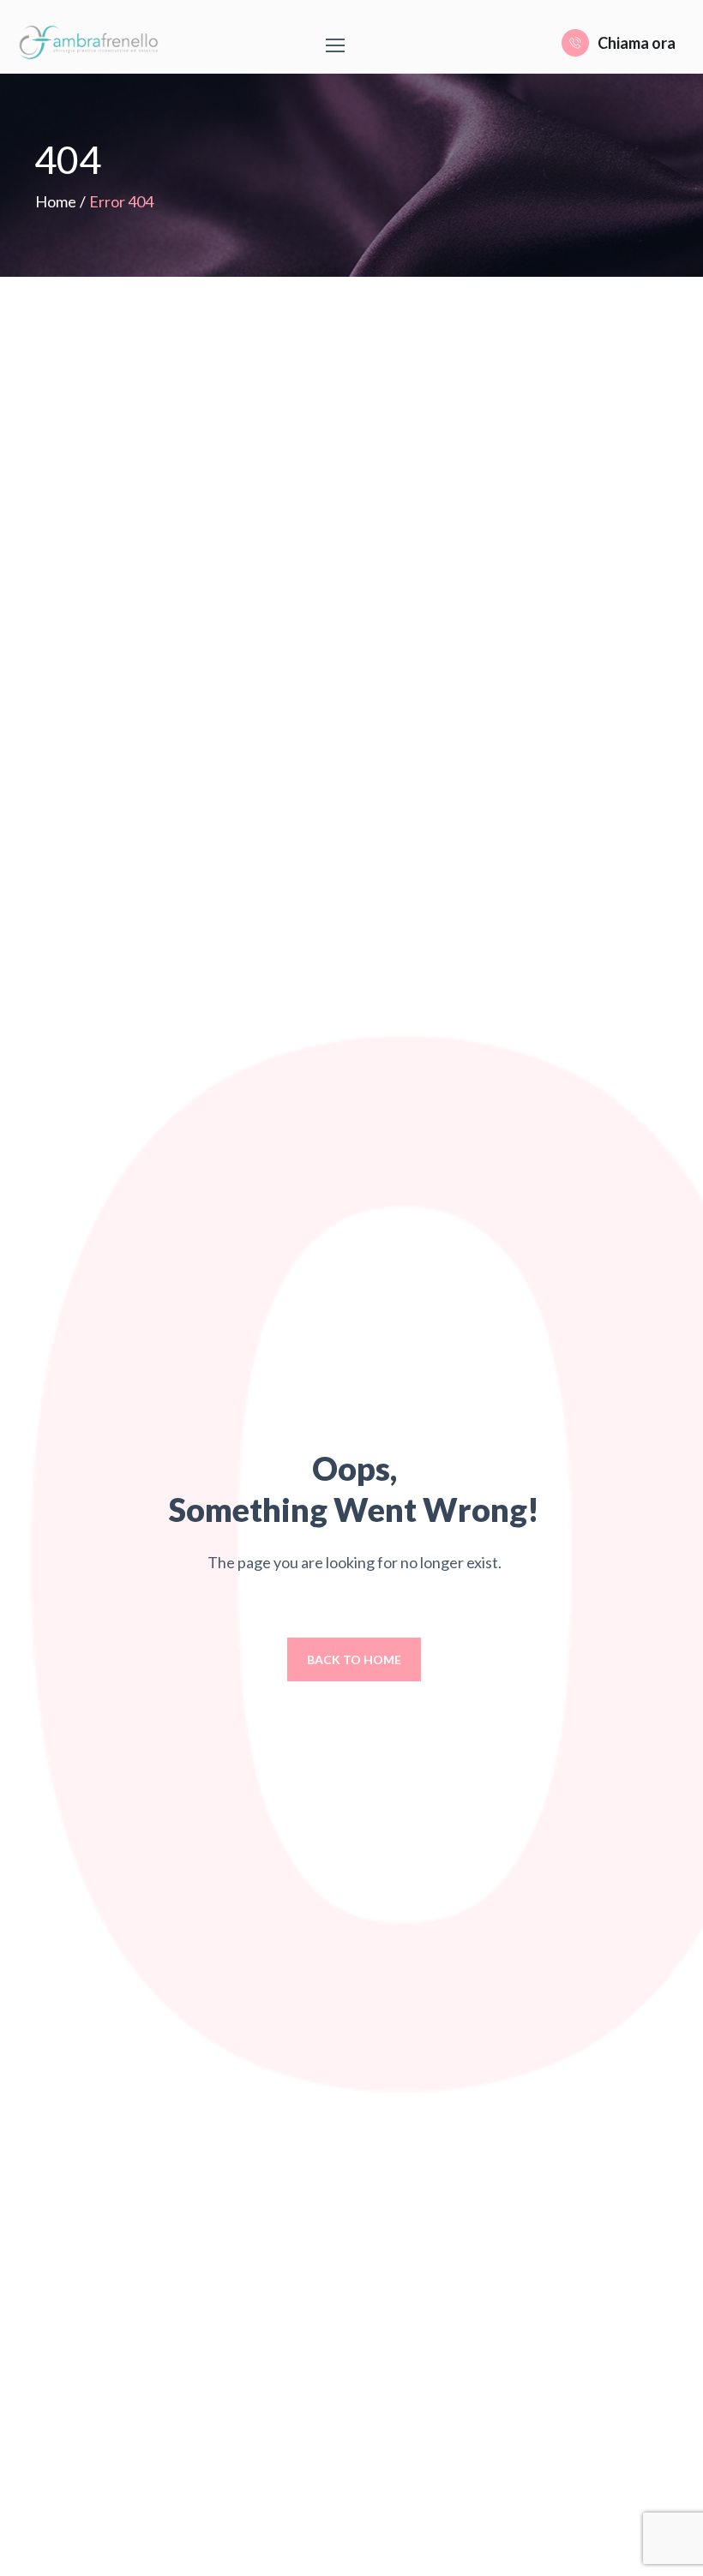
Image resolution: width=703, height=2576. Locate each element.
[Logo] (92, 43)
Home (56, 201)
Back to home (354, 1659)
